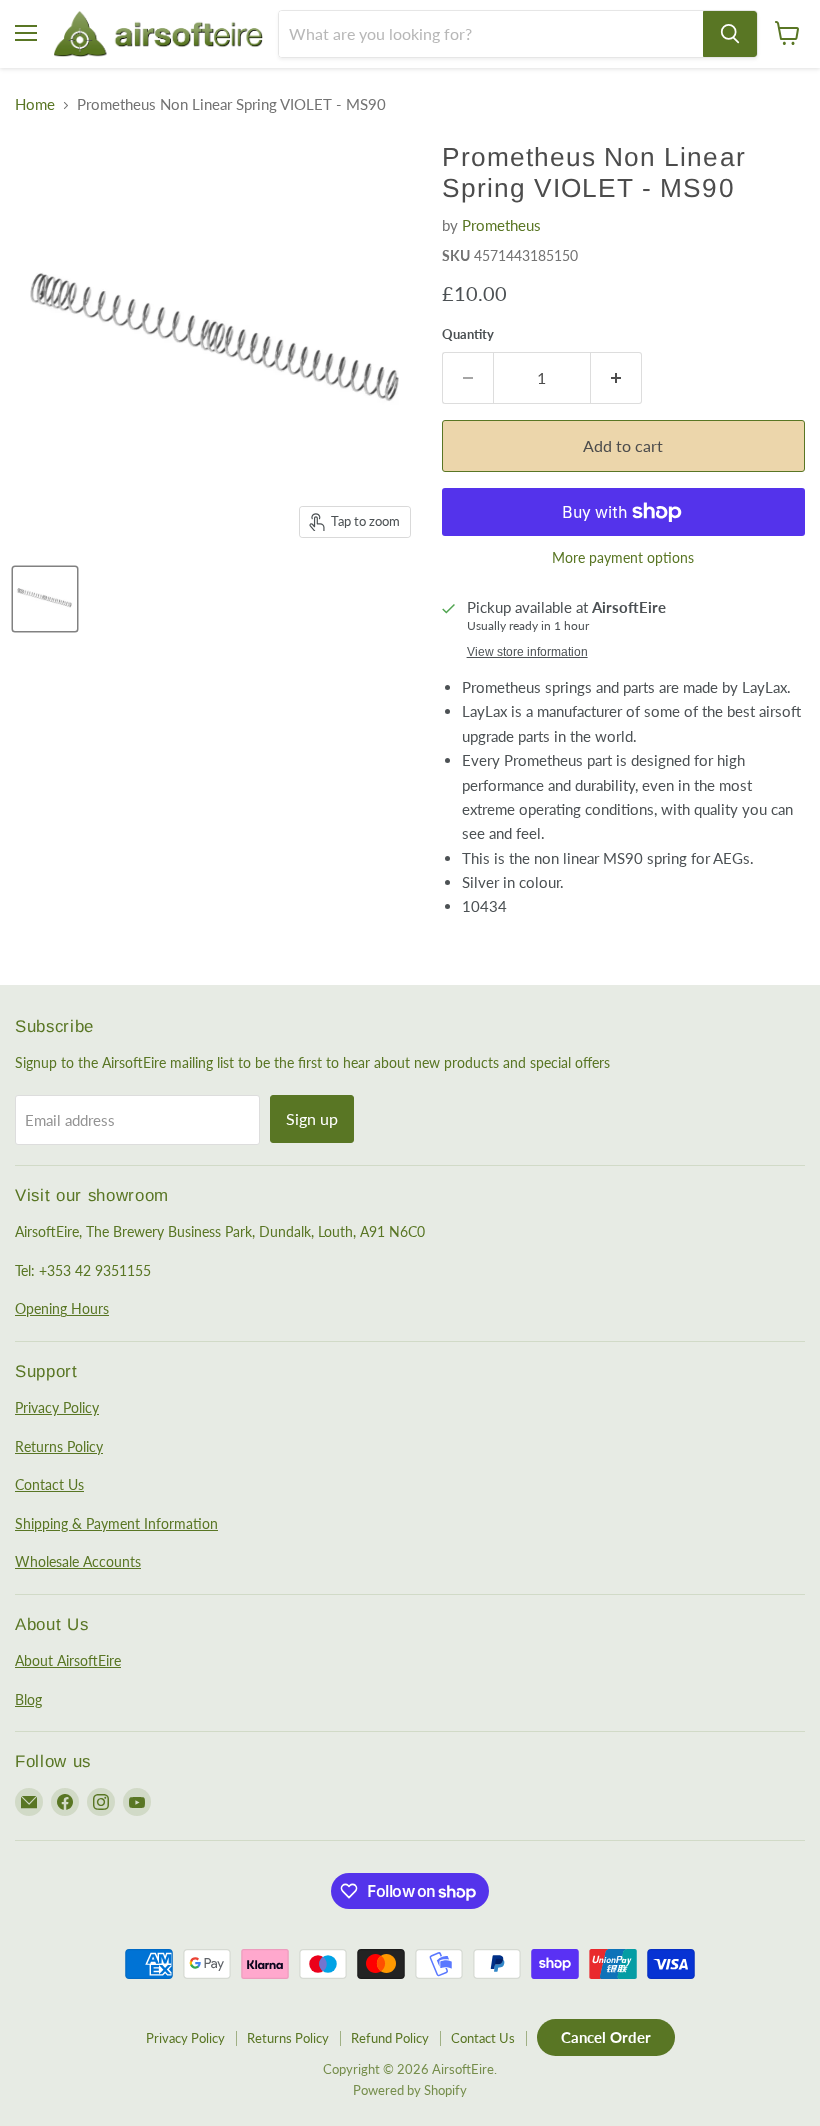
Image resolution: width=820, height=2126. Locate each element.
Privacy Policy (57, 1407)
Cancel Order (606, 2037)
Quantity (468, 334)
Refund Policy (390, 2038)
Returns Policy (59, 1446)
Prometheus (501, 225)
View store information (527, 652)
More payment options (623, 558)
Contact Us (49, 1484)
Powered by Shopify (410, 2090)
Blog (28, 1699)
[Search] (730, 34)
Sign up (312, 1118)
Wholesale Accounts (78, 1561)
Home (35, 104)
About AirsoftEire (68, 1660)
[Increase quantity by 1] (616, 378)
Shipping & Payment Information (116, 1523)
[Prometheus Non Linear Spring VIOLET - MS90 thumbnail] (45, 599)
